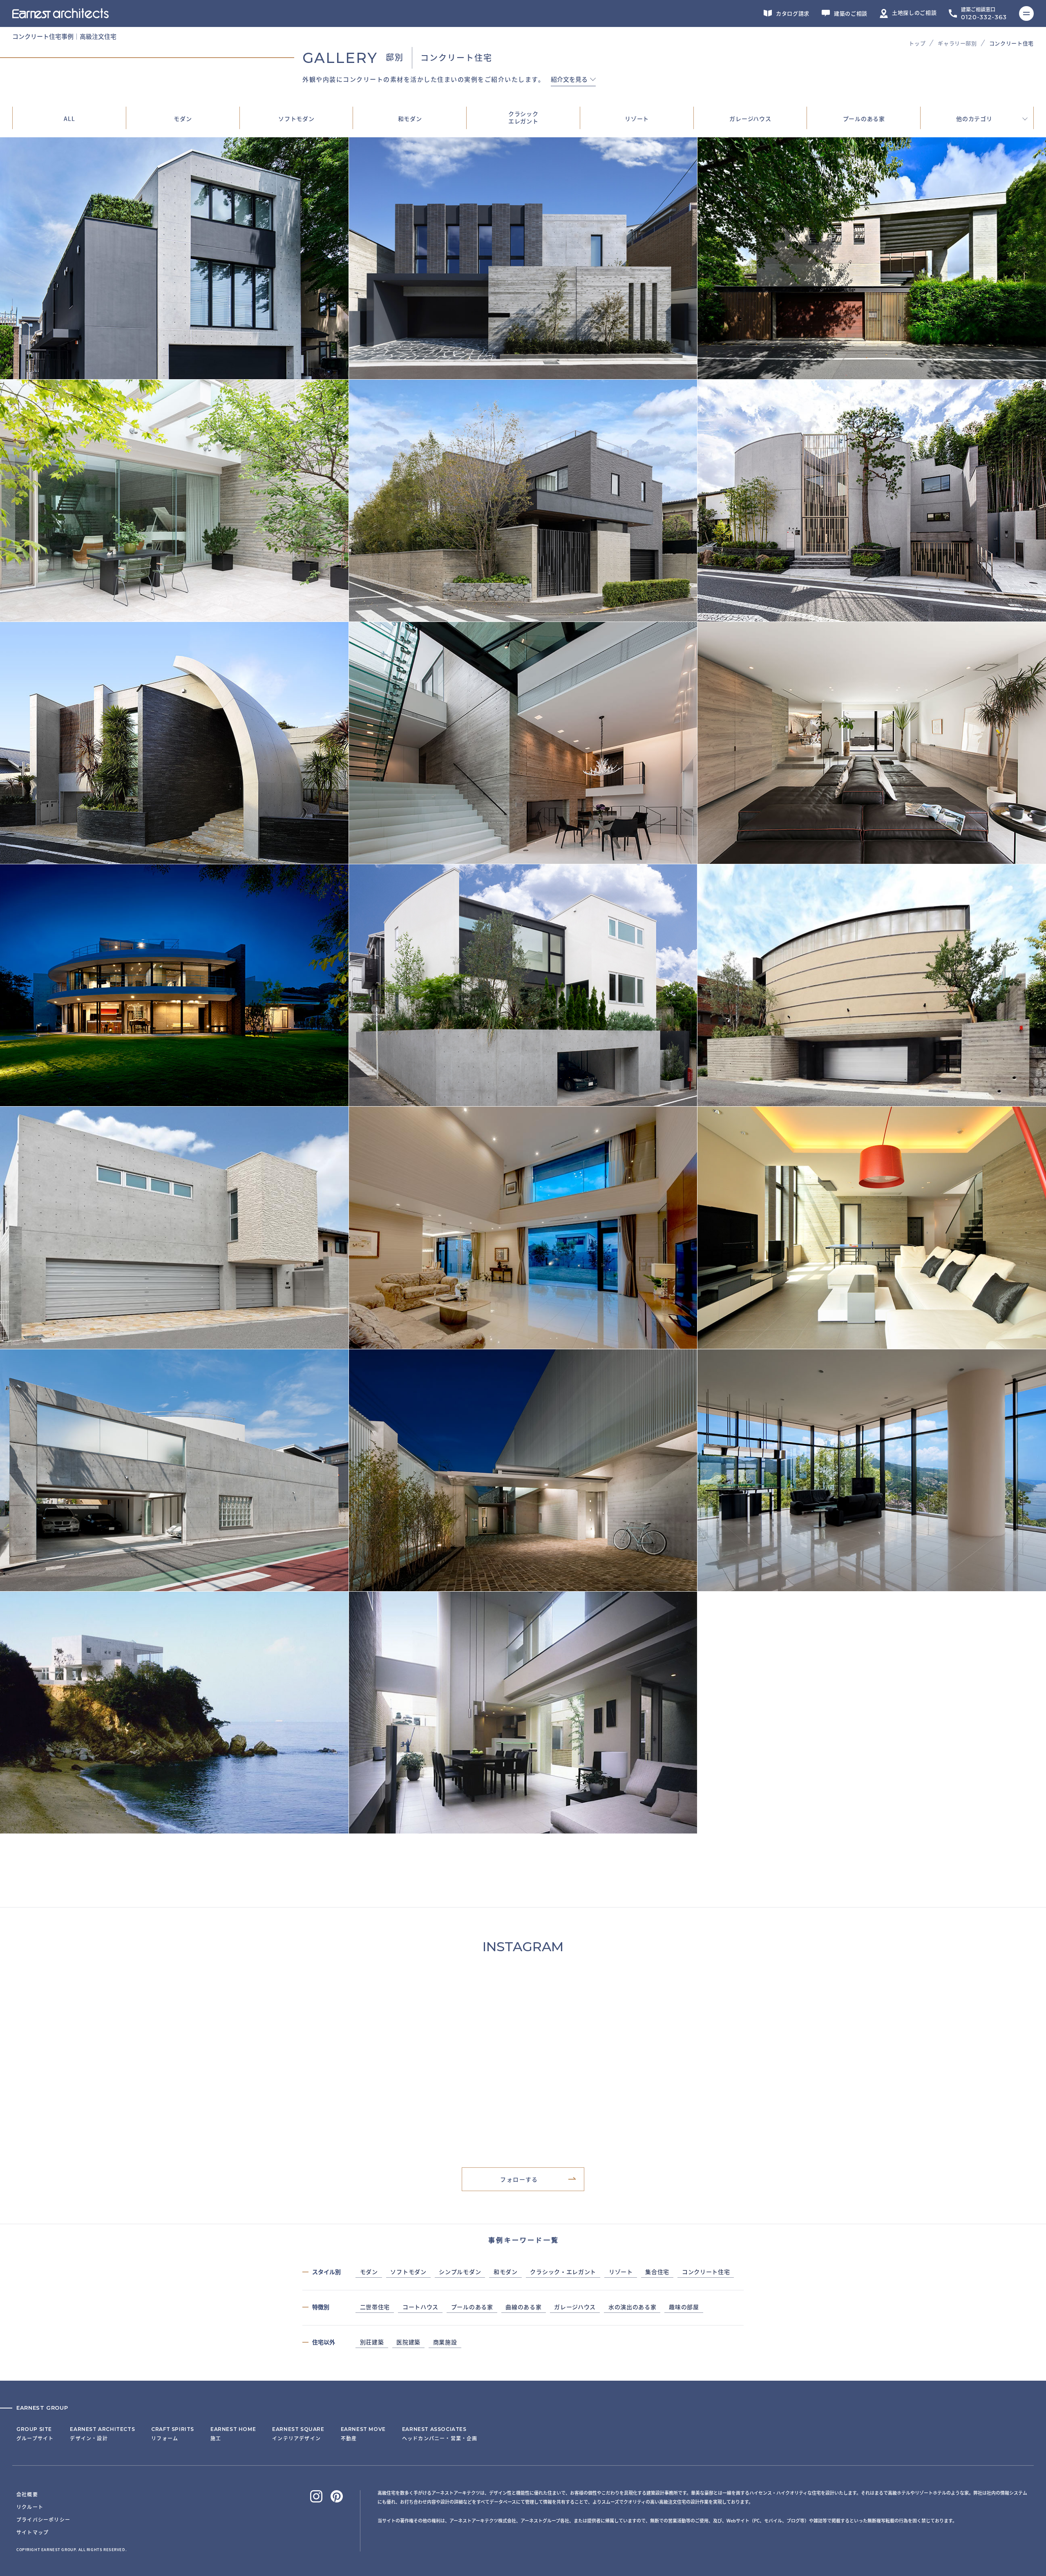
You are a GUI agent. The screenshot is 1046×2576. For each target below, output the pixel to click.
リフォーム (173, 2434)
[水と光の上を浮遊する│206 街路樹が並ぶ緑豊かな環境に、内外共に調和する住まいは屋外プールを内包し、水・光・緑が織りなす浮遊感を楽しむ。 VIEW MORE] (872, 374)
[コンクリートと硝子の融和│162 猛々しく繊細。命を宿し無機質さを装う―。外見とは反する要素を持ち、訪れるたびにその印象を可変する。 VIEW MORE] (523, 859)
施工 (233, 2434)
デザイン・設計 (102, 2434)
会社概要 (27, 2494)
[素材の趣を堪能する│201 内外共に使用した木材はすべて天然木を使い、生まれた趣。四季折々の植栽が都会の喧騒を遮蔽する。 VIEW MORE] (523, 617)
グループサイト (35, 2434)
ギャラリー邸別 (957, 43)
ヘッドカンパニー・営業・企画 (440, 2434)
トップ (917, 43)
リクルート (30, 2507)
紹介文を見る (569, 80)
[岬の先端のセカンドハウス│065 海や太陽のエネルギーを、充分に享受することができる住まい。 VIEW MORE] (174, 1829)
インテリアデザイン (298, 2434)
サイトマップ (32, 2532)
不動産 (363, 2434)
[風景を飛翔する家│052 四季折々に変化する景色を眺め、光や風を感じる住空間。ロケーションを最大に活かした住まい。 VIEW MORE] (872, 1586)
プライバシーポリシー (43, 2519)
